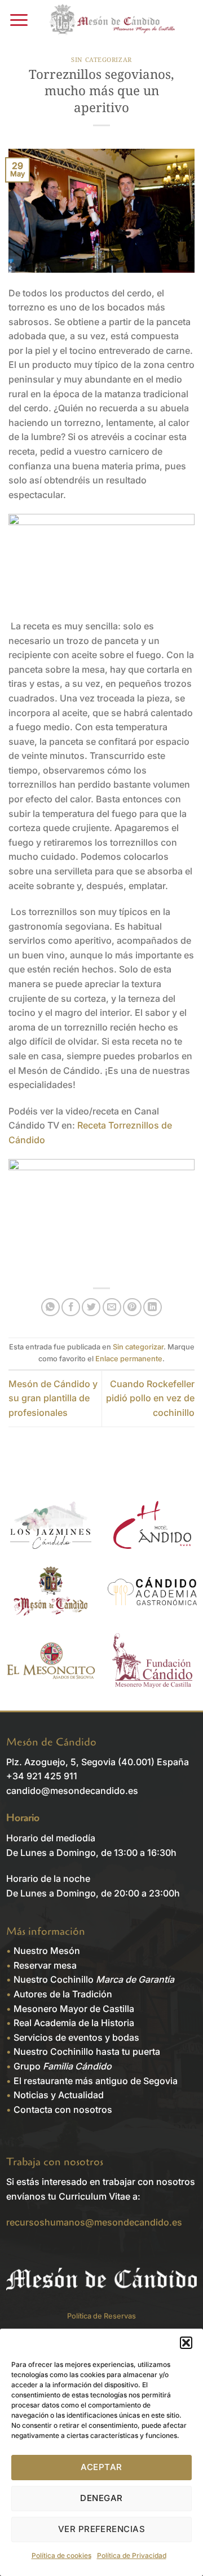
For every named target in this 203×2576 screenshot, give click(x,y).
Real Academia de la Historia (74, 2023)
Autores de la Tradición (63, 1994)
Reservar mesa (45, 1965)
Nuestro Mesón (47, 1951)
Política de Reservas (101, 2316)
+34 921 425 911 (42, 1776)
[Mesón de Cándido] (114, 20)
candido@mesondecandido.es (72, 1791)
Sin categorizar (101, 59)
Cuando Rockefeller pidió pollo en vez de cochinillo (150, 1398)
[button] (186, 2343)
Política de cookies (61, 2555)
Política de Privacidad (132, 2555)
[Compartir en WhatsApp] (50, 1307)
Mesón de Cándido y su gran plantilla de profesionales (53, 1398)
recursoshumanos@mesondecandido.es (94, 2222)
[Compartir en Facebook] (71, 1307)
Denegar (101, 2498)
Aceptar (101, 2467)
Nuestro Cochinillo (94, 1979)
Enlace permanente (129, 1359)
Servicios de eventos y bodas (76, 2037)
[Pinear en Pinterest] (132, 1307)
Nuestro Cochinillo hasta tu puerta (87, 2051)
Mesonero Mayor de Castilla (74, 2009)
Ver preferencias (101, 2529)
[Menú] (19, 20)
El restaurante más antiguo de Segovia (96, 2081)
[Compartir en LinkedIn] (153, 1307)
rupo (66, 2066)
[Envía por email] (112, 1307)
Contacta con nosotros (63, 2109)
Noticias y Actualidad (59, 2095)
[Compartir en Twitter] (91, 1307)
